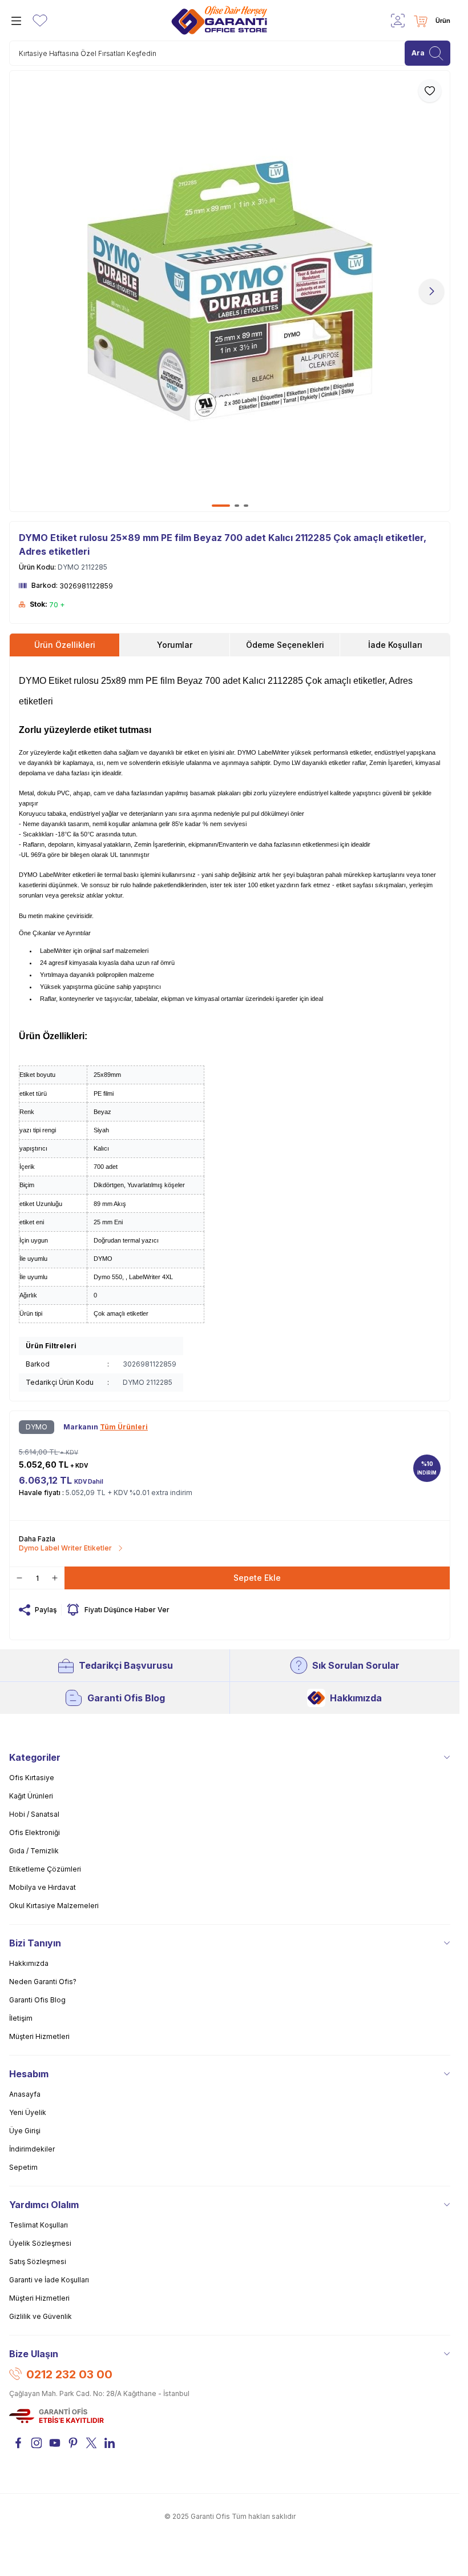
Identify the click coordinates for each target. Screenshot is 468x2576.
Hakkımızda (356, 1698)
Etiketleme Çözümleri (45, 1869)
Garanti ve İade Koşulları (49, 2280)
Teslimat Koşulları (39, 2225)
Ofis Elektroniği (35, 1832)
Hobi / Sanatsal (34, 1814)
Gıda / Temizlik (34, 1851)
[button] (221, 506)
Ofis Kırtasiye (32, 1778)
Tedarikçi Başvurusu (126, 1665)
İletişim (21, 2018)
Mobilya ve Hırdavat (43, 1887)
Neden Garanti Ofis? (43, 1982)
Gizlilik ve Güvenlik (41, 2316)
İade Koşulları (395, 645)
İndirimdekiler (32, 2149)
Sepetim (23, 2167)
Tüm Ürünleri (124, 1427)
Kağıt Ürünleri (31, 1796)
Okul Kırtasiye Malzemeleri (54, 1906)
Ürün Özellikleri (65, 645)
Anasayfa (25, 2094)
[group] (230, 291)
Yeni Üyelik (28, 2112)
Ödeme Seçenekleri (285, 645)
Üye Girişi (25, 2131)
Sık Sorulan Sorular (356, 1665)
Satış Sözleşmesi (38, 2261)
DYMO (37, 1427)
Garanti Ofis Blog (126, 1698)
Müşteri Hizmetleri (39, 2036)
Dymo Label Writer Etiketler (65, 1548)
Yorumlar (175, 645)
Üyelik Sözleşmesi (40, 2243)
